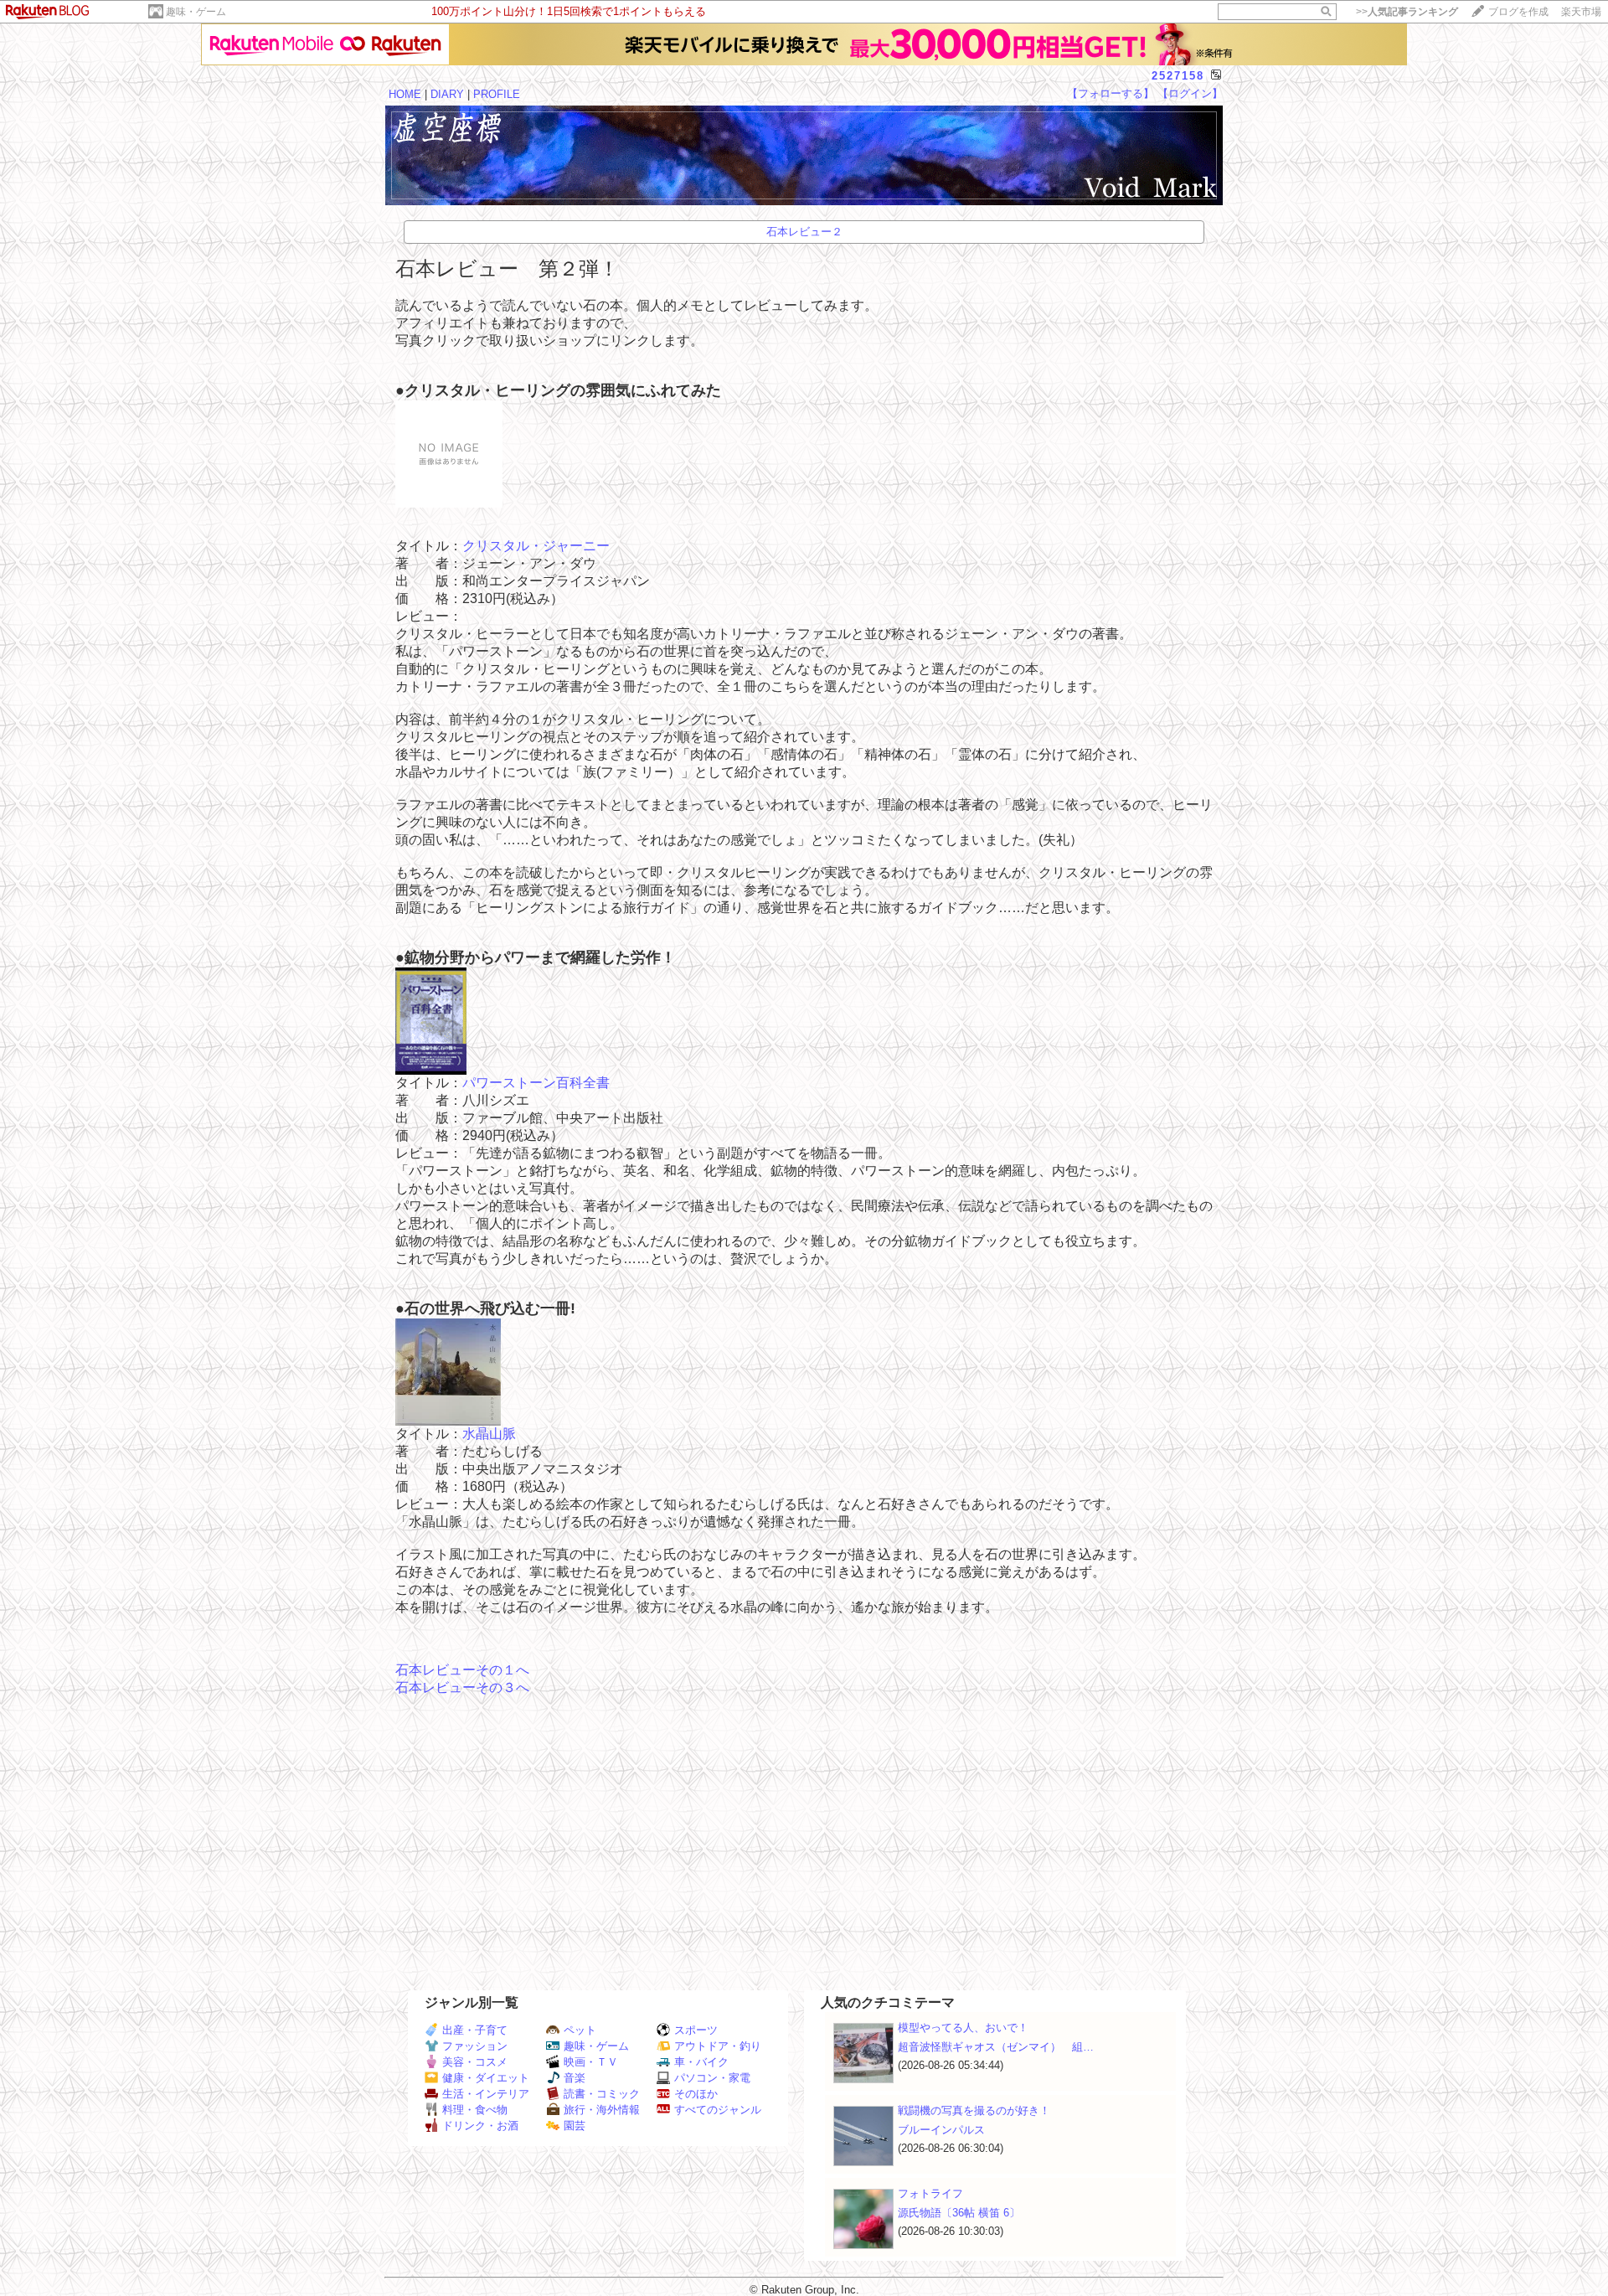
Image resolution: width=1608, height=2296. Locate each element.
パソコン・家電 (712, 2078)
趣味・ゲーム (196, 12)
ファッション (475, 2046)
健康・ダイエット (486, 2078)
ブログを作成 (1518, 12)
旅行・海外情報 (602, 2110)
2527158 (1178, 76)
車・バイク (701, 2062)
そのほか (696, 2094)
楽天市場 (1581, 12)
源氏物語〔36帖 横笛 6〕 (959, 2213)
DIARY (447, 94)
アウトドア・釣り (718, 2046)
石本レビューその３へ (462, 1687)
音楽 (575, 2078)
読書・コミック (602, 2094)
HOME (405, 94)
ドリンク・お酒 (480, 2126)
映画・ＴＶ (591, 2062)
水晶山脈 (489, 1434)
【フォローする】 (1111, 93)
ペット (580, 2030)
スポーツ (696, 2030)
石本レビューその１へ (462, 1670)
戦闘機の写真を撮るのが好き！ (974, 2110)
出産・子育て (475, 2030)
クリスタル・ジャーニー (536, 546)
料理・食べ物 (475, 2110)
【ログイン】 (1190, 93)
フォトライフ (930, 2193)
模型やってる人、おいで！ (963, 2028)
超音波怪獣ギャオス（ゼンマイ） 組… (996, 2047)
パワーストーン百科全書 (536, 1083)
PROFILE (497, 94)
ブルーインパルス (941, 2130)
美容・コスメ (475, 2062)
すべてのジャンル (718, 2110)
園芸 (575, 2126)
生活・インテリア (486, 2094)
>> (1407, 12)
